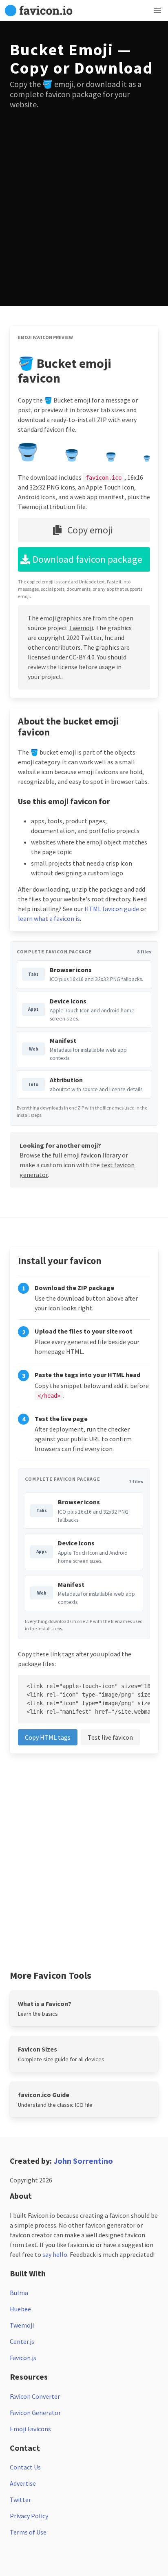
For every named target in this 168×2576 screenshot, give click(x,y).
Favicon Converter (35, 2396)
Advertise (23, 2483)
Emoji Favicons (30, 2429)
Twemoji (81, 628)
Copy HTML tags (48, 1737)
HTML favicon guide (112, 909)
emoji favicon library (92, 1155)
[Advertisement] (84, 203)
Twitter (20, 2500)
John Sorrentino (83, 2161)
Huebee (20, 2309)
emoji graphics (61, 618)
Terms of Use (28, 2532)
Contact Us (25, 2467)
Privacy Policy (29, 2516)
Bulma (19, 2293)
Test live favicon (110, 1737)
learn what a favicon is (49, 918)
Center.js (22, 2341)
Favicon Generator (35, 2413)
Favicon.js (23, 2358)
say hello (55, 2254)
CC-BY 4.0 (82, 657)
